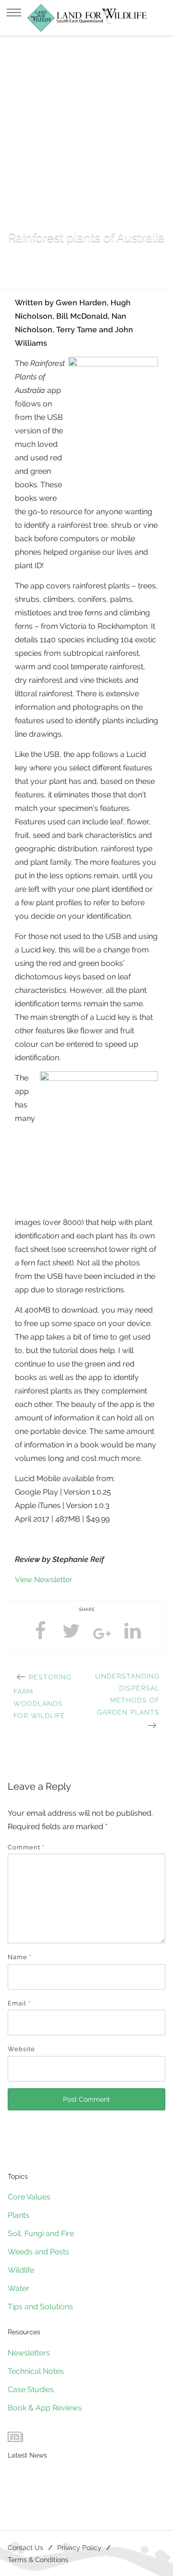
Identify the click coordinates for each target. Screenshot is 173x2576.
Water (19, 2288)
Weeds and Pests (38, 2252)
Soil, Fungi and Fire (41, 2233)
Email (19, 2003)
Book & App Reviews (45, 2408)
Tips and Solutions (40, 2307)
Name (20, 1957)
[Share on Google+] (102, 1637)
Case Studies (31, 2389)
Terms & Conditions (38, 2559)
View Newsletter (44, 1580)
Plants (19, 2215)
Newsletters (29, 2353)
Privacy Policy (79, 2547)
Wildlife (21, 2270)
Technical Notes (36, 2371)
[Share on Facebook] (40, 1631)
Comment (26, 1847)
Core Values (29, 2197)
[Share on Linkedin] (133, 1631)
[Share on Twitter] (71, 1631)
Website (21, 2049)
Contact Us (25, 2547)
